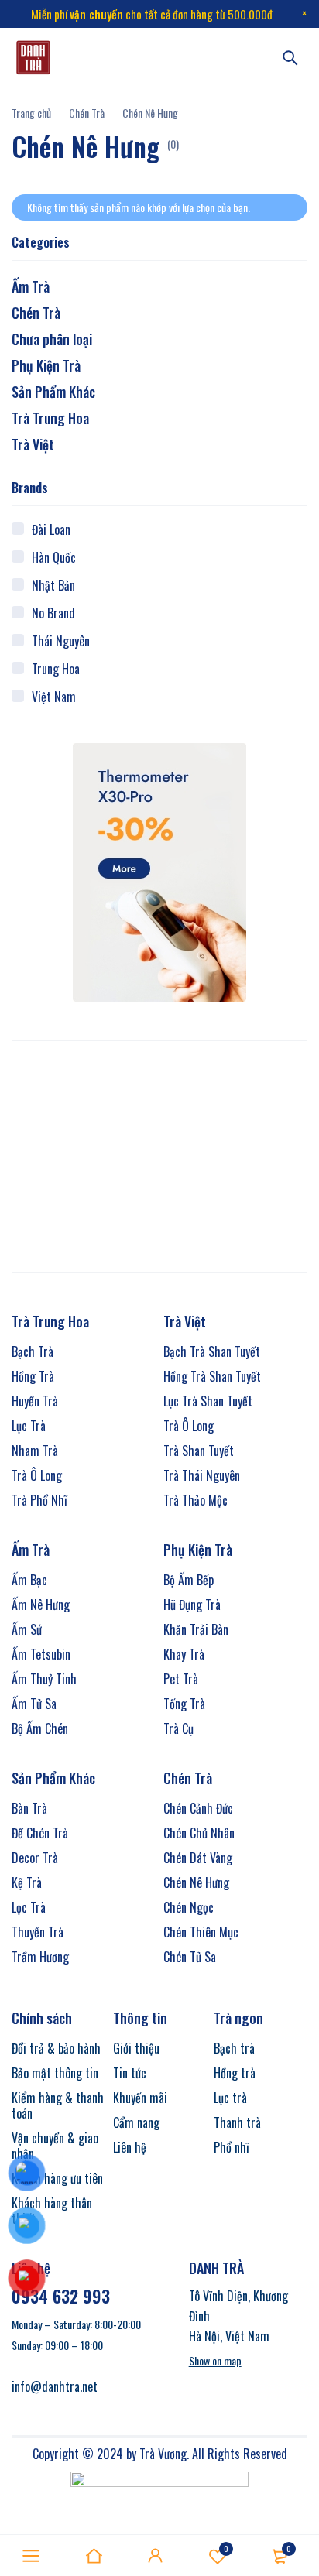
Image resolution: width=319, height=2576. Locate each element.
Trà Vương (163, 2454)
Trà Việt (33, 444)
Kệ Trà (27, 1882)
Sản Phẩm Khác (53, 392)
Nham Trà (35, 1451)
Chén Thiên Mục (201, 1932)
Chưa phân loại (52, 339)
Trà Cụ (178, 1728)
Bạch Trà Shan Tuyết (212, 1351)
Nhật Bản (53, 585)
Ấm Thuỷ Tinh (44, 1679)
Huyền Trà (35, 1401)
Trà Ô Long (37, 1475)
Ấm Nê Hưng (41, 1605)
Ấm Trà (31, 286)
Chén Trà (87, 113)
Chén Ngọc (189, 1907)
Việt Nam (54, 697)
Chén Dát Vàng (198, 1858)
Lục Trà (29, 1426)
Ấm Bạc (29, 1580)
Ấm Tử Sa (34, 1704)
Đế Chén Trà (40, 1833)
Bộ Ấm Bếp (189, 1580)
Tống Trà (184, 1704)
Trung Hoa (56, 669)
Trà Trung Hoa (50, 418)
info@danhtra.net (55, 2386)
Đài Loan (51, 529)
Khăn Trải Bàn (196, 1629)
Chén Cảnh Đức (198, 1808)
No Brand (53, 613)
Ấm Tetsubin (41, 1654)
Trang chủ (31, 113)
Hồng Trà (33, 1376)
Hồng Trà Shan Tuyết (212, 1376)
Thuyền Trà (38, 1932)
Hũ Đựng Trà (192, 1605)
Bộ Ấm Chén (40, 1728)
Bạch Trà (33, 1351)
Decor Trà (35, 1858)
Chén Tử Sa (190, 1957)
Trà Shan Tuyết (199, 1451)
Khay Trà (184, 1654)
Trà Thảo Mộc (196, 1500)
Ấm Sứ (27, 1629)
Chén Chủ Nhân (199, 1833)
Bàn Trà (29, 1808)
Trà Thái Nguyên (202, 1475)
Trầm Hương (40, 1957)
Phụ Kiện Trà (46, 365)
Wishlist (226, 2549)
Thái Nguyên (61, 641)
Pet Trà (181, 1679)
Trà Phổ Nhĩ (39, 1500)
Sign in (156, 2556)
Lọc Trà (29, 1907)
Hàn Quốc (54, 557)
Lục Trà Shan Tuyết (208, 1401)
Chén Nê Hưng (196, 1882)
